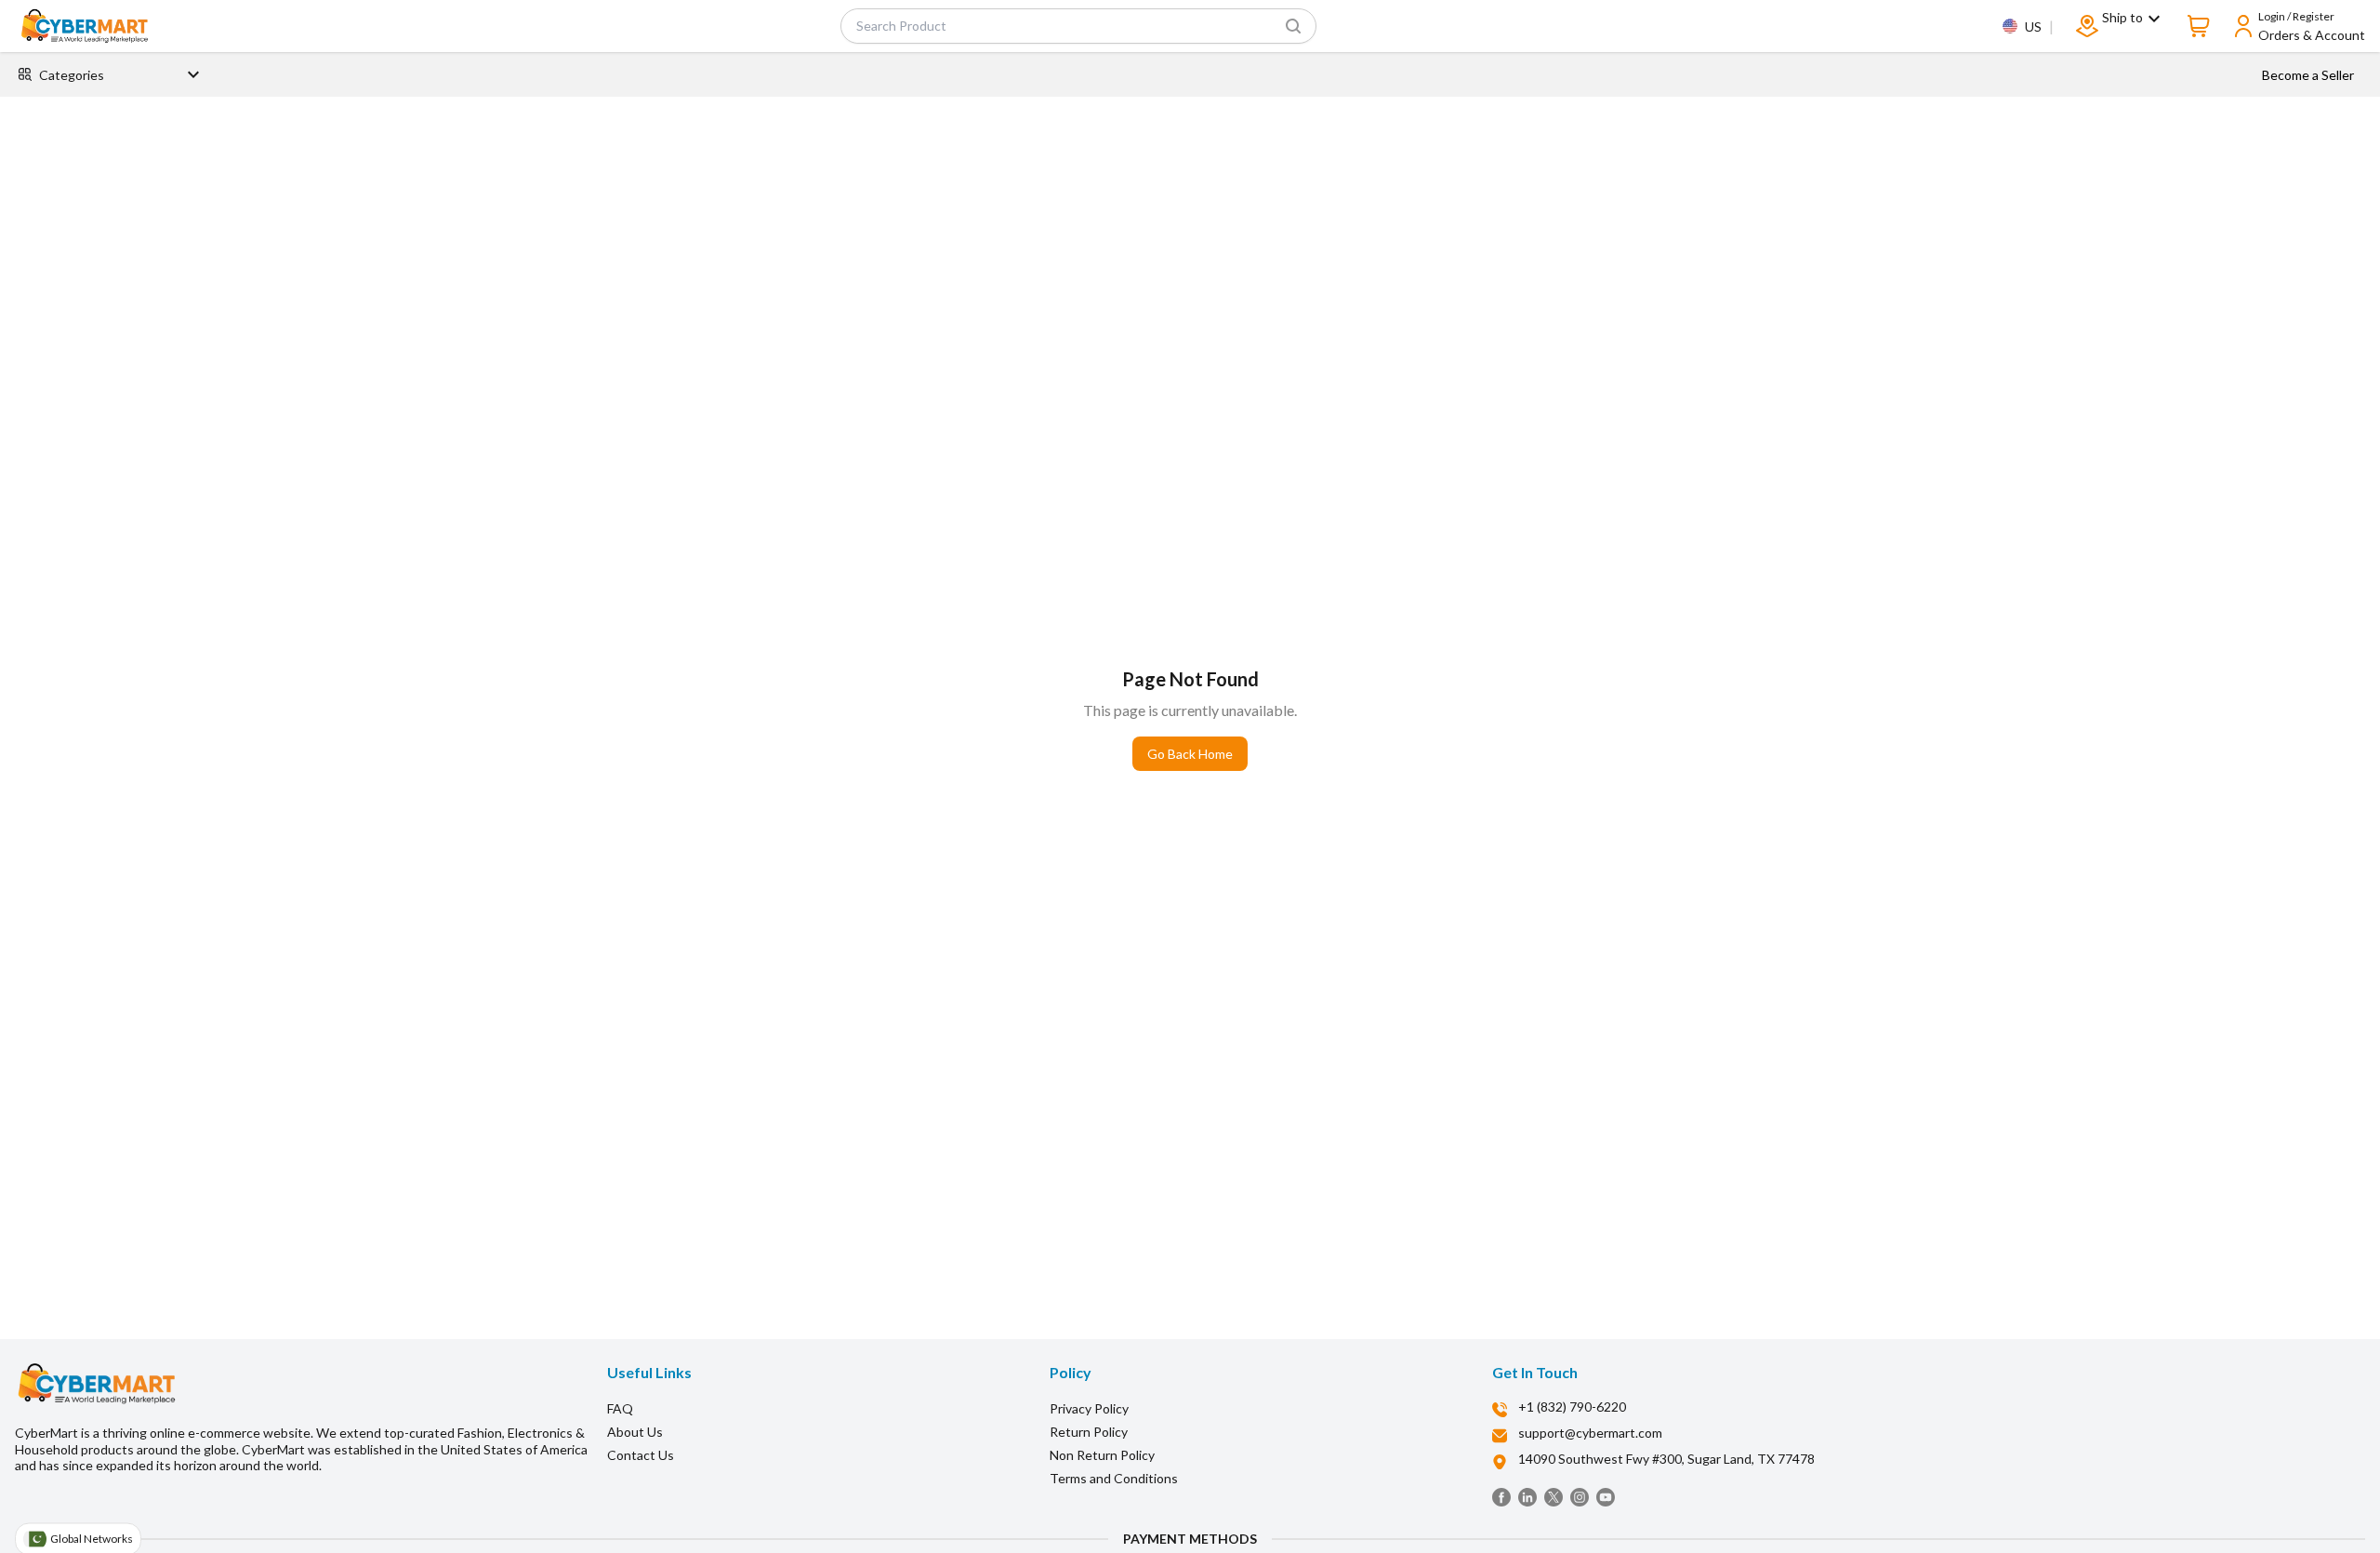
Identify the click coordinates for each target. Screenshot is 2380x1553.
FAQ (620, 1408)
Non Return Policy (1102, 1455)
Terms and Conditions (1114, 1478)
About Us (635, 1432)
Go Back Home (1190, 754)
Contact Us (641, 1455)
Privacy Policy (1089, 1408)
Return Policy (1089, 1432)
